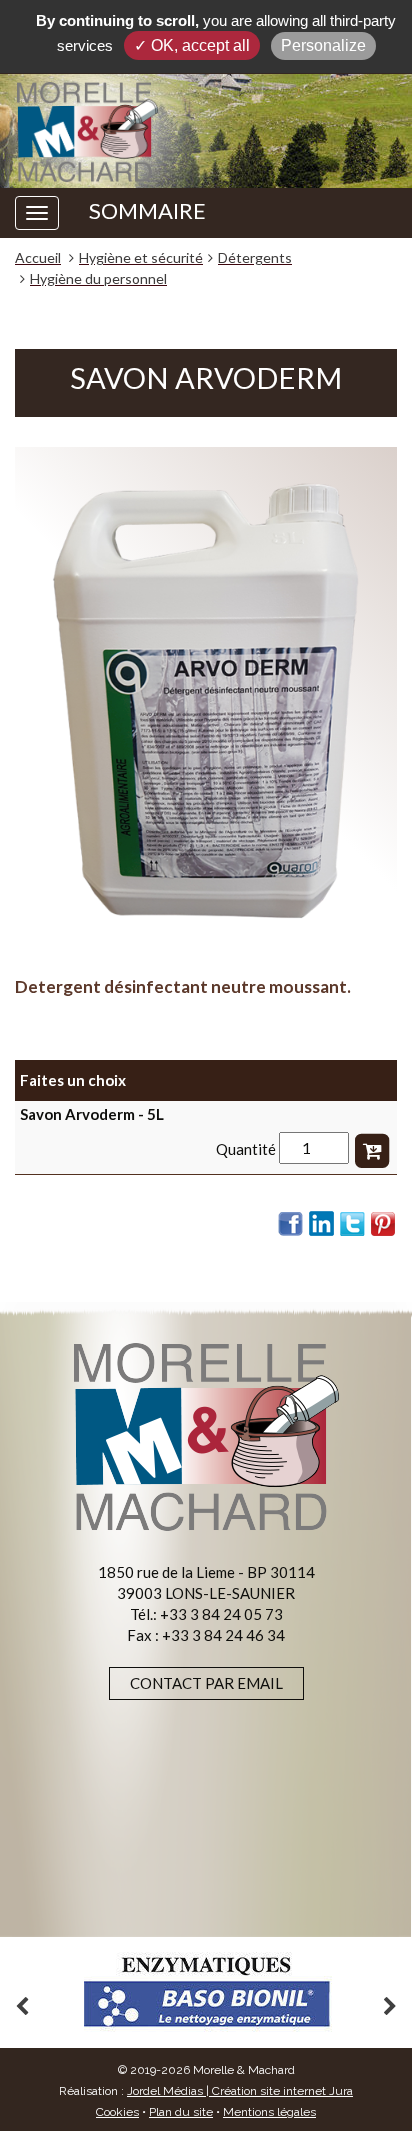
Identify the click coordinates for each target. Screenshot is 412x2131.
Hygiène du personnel (98, 278)
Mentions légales (269, 2112)
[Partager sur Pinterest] (384, 1224)
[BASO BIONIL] (206, 1992)
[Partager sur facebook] (291, 1224)
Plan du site (181, 2112)
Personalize (323, 45)
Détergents (255, 257)
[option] (206, 1992)
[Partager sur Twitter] (353, 1224)
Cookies (117, 2112)
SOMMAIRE (147, 211)
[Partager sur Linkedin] (322, 1224)
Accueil (38, 257)
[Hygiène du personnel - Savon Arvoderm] (206, 701)
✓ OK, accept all (192, 45)
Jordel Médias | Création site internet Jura (240, 2091)
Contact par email (206, 1683)
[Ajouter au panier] (372, 1148)
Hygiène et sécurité (141, 257)
